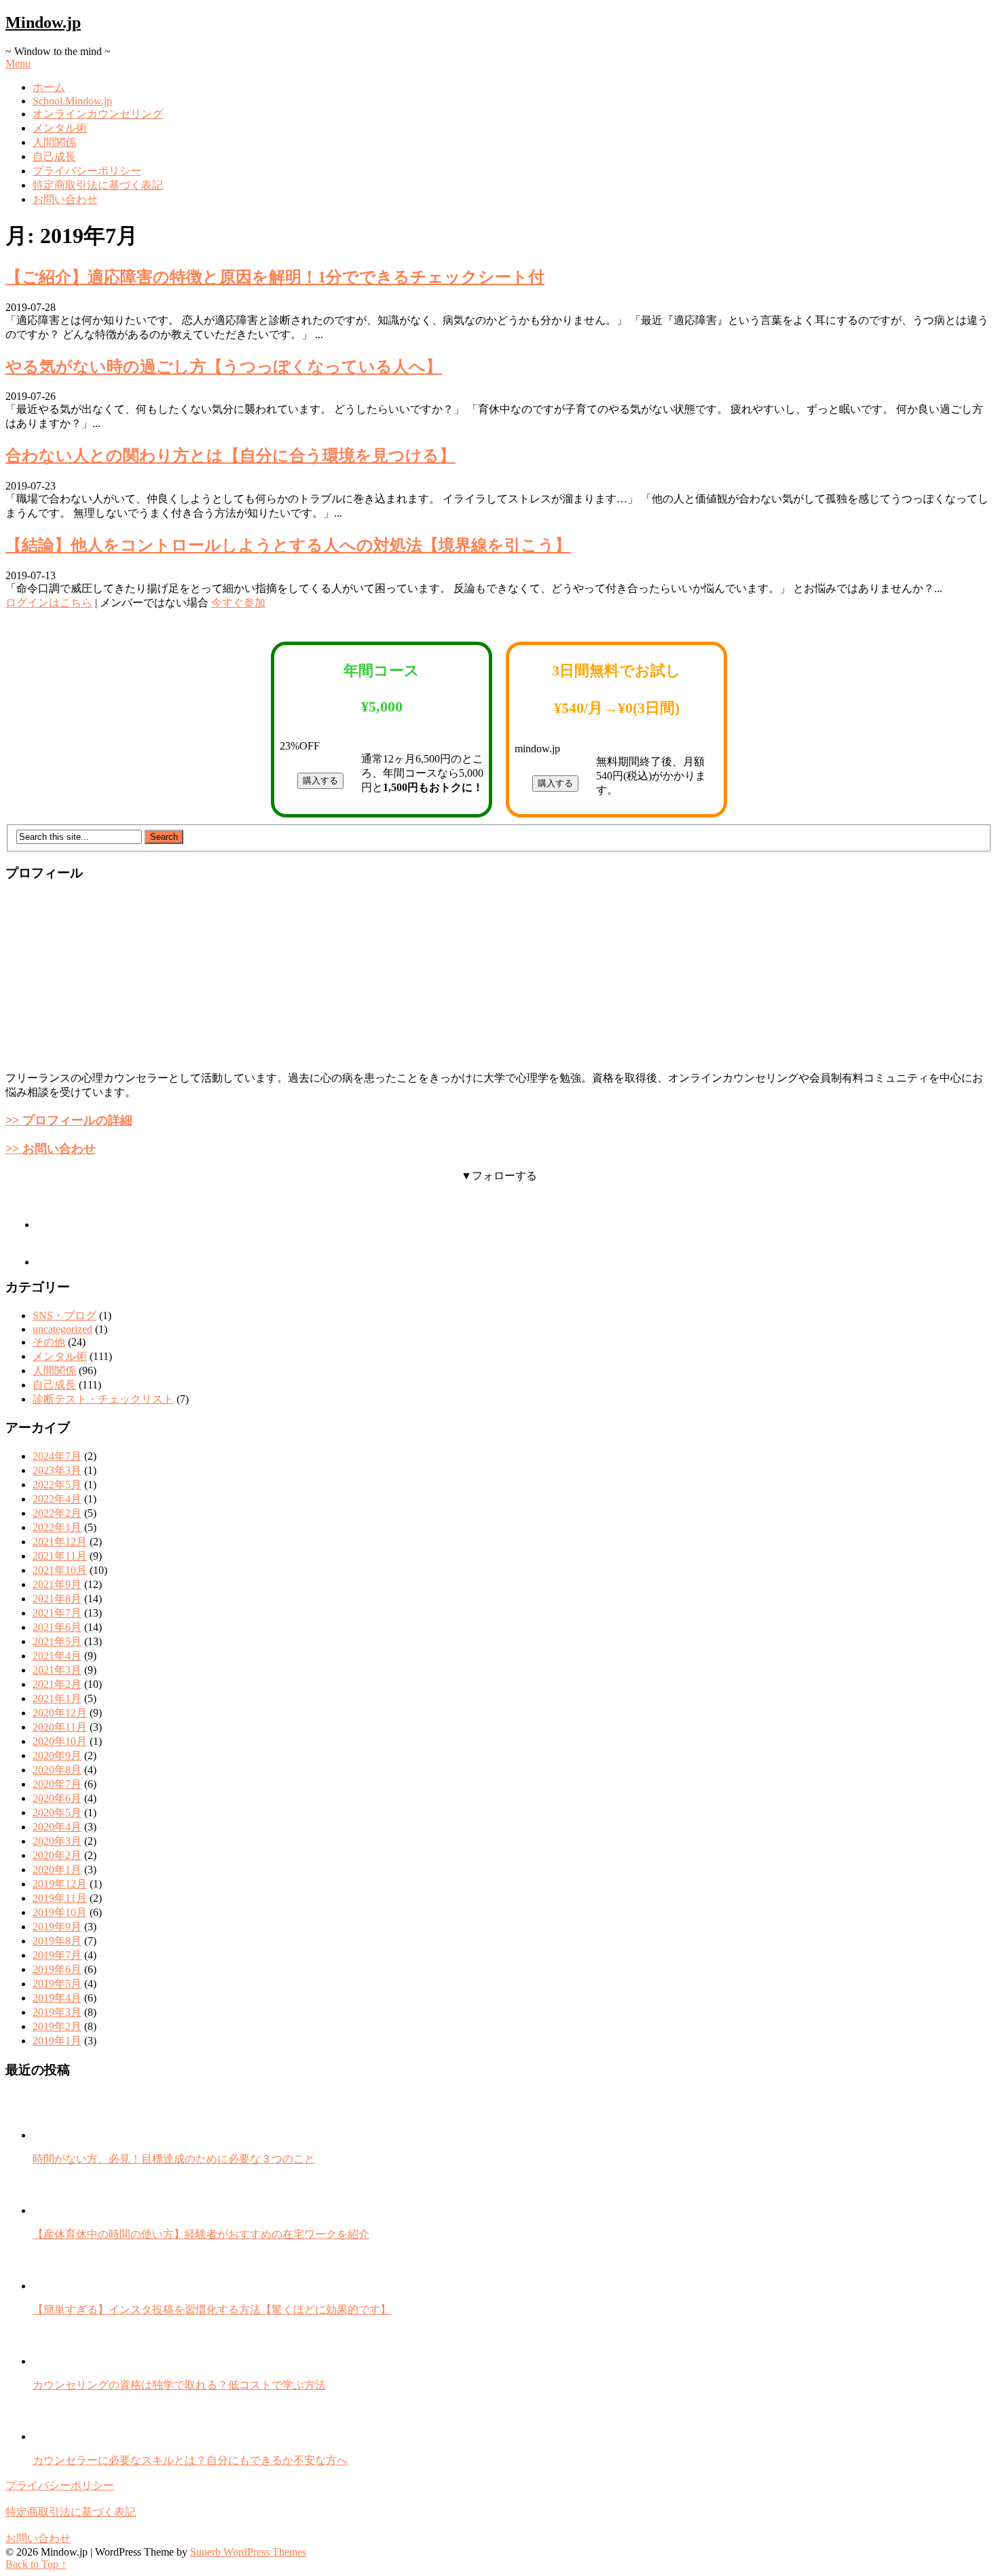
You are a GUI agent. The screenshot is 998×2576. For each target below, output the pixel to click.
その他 (49, 1342)
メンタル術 (60, 128)
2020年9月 (57, 1755)
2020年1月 (57, 1870)
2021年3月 (57, 1670)
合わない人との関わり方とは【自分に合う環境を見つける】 (230, 456)
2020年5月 (57, 1813)
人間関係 (54, 142)
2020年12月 (60, 1713)
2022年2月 (57, 1513)
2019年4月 (57, 1998)
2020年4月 (57, 1827)
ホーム (49, 87)
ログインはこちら (49, 603)
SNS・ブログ (64, 1315)
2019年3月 (57, 2012)
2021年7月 (57, 1613)
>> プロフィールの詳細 (69, 1120)
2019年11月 (60, 1898)
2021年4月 (57, 1656)
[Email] (53, 1262)
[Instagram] (53, 1225)
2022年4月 (57, 1499)
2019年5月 (57, 1984)
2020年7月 (57, 1784)
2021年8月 (57, 1599)
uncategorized (62, 1329)
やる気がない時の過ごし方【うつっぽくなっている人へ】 (224, 367)
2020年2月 (57, 1855)
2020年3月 (57, 1841)
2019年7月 (57, 1955)
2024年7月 (57, 1456)
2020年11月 (60, 1727)
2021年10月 (60, 1570)
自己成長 (54, 157)
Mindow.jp (43, 22)
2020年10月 (60, 1741)
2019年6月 (57, 1969)
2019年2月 (57, 2026)
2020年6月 (57, 1798)
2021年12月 (60, 1542)
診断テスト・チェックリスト (103, 1399)
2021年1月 (57, 1698)
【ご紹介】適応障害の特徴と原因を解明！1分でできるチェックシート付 (275, 277)
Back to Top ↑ (36, 2564)
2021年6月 (57, 1627)
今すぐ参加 (238, 603)
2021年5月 (57, 1641)
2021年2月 (57, 1684)
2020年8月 (57, 1770)
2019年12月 (60, 1884)
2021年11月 (60, 1556)
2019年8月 (57, 1941)
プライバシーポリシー (87, 171)
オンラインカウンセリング (98, 114)
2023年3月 (57, 1470)
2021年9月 (57, 1584)
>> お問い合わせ (51, 1149)
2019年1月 (57, 2041)
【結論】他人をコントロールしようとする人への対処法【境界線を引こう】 (288, 545)
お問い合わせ (65, 199)
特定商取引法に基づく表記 (98, 185)
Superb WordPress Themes (248, 2552)
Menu (18, 63)
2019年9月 (57, 1927)
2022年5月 (57, 1485)
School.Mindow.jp (72, 101)
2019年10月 (60, 1912)
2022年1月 (57, 1527)
